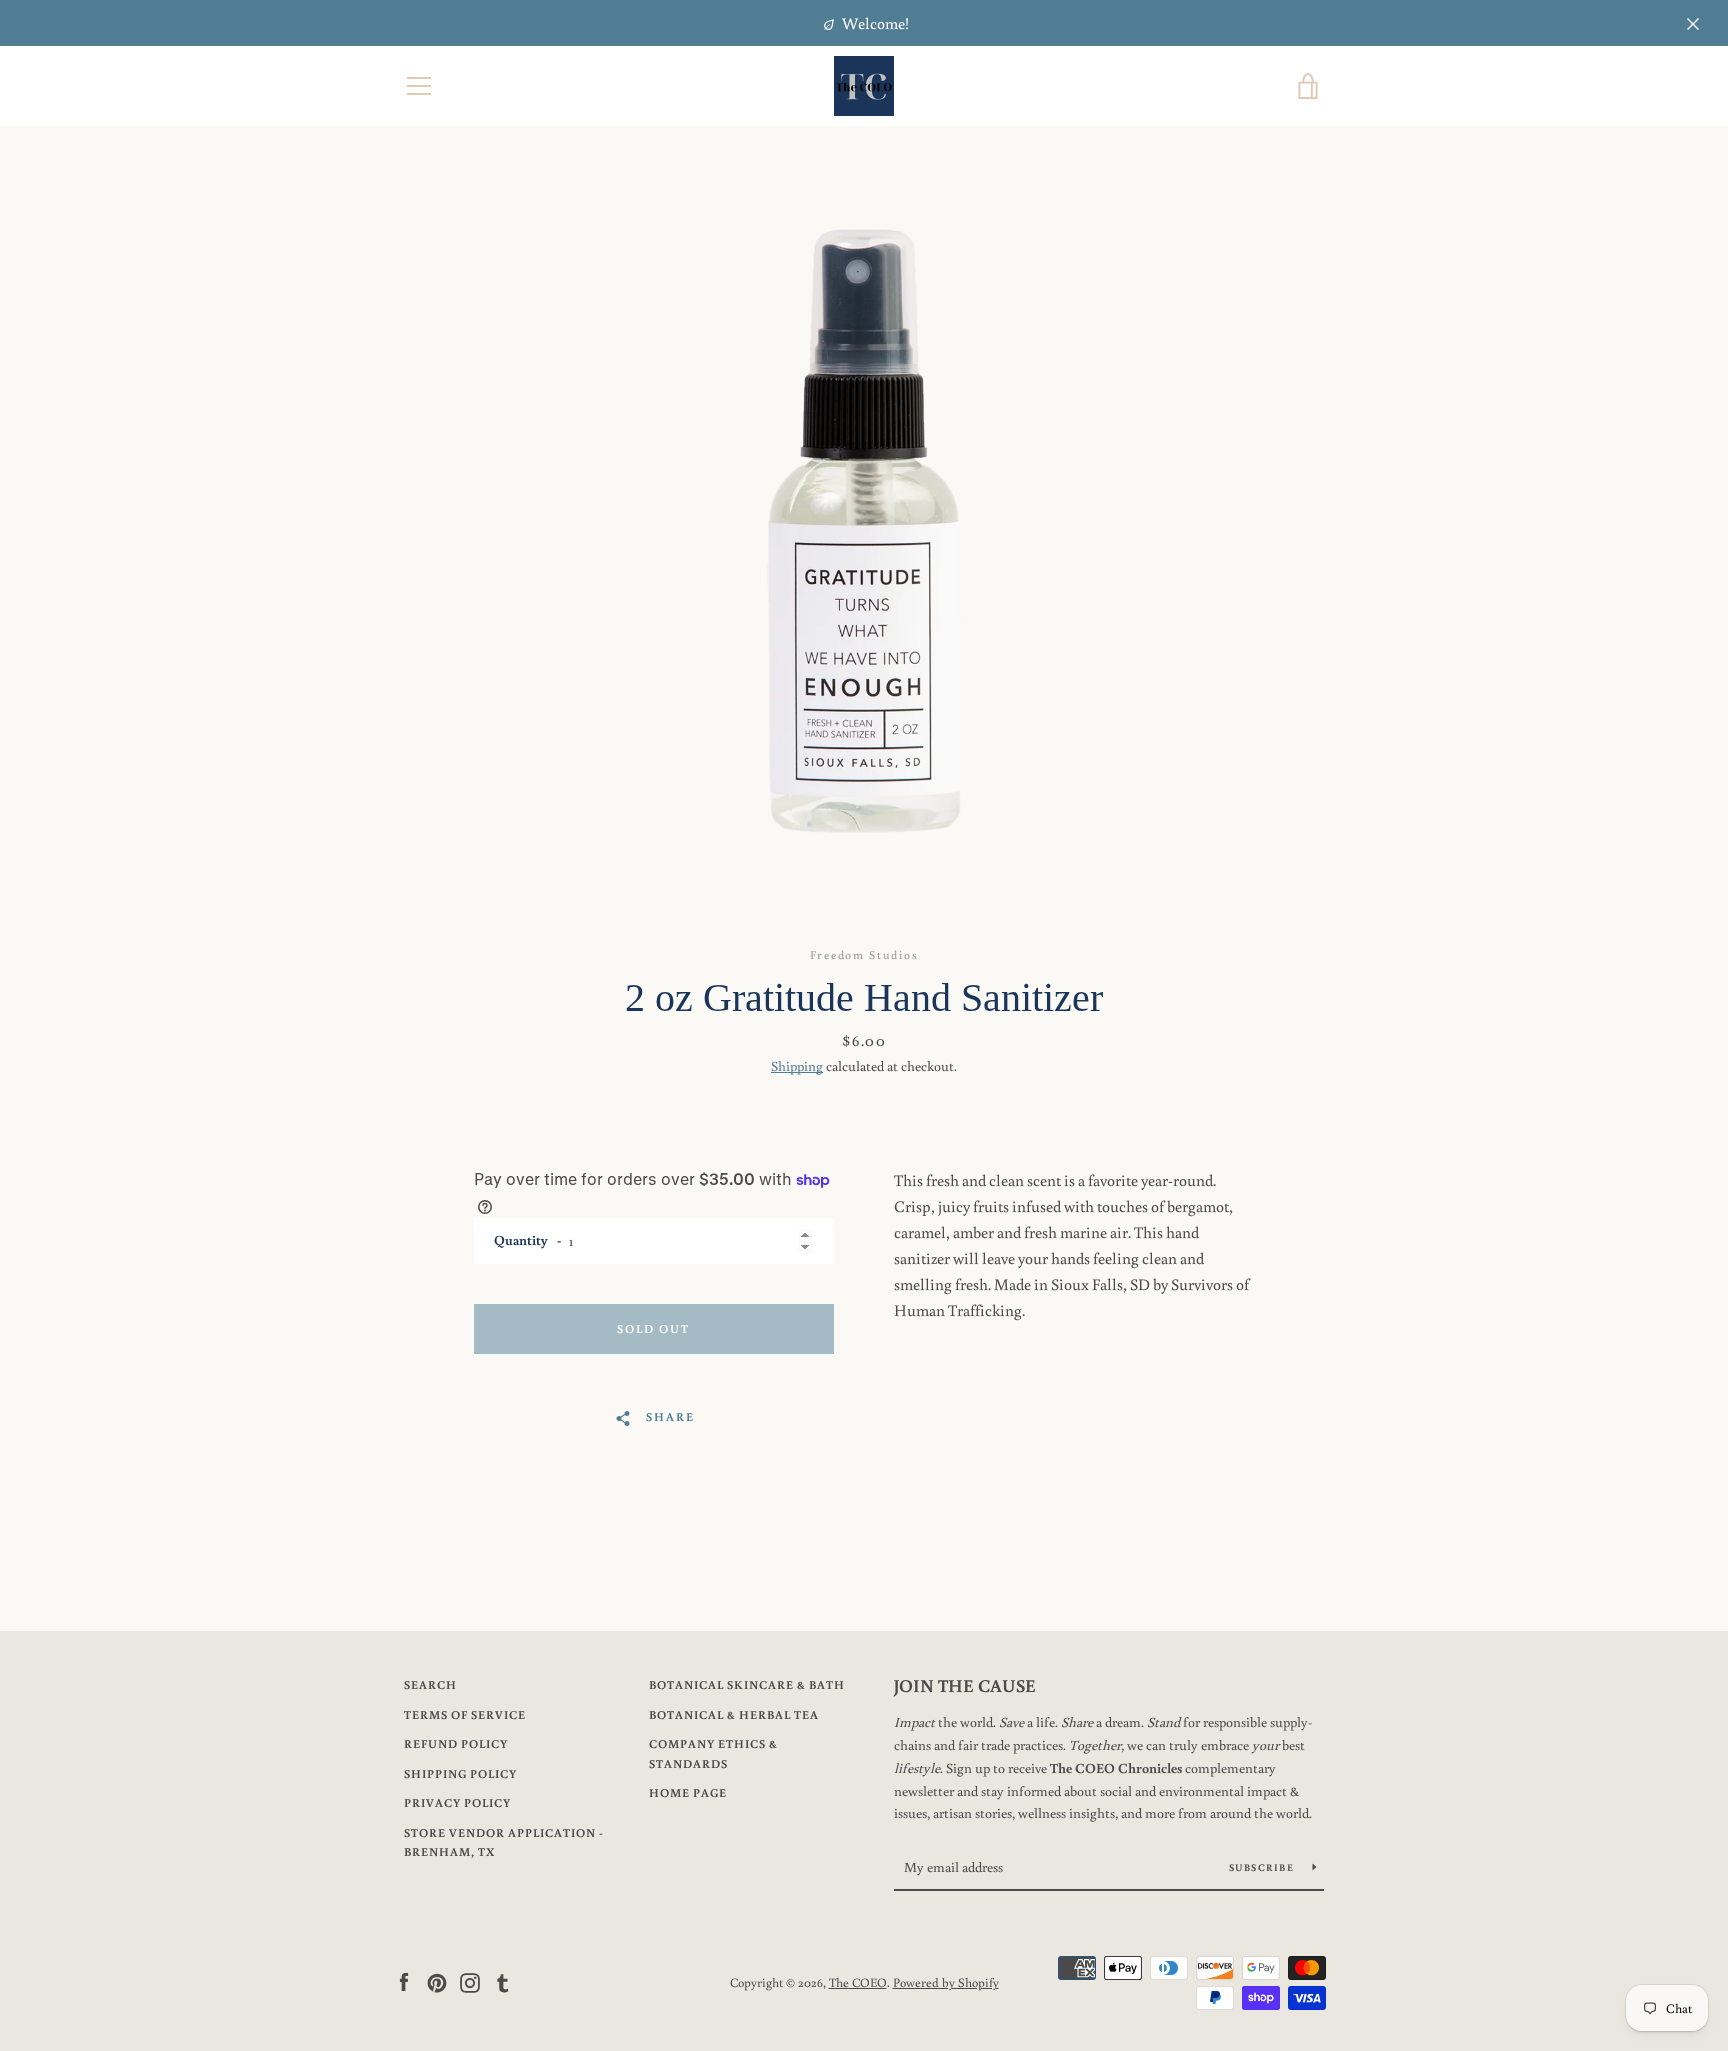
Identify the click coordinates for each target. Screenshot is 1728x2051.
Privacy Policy (457, 1802)
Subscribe (1263, 1867)
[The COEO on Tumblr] (503, 1981)
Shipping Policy (460, 1773)
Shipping (797, 1066)
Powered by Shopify (946, 1982)
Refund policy (456, 1743)
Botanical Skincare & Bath (747, 1684)
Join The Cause (965, 1685)
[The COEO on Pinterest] (437, 1981)
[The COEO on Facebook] (404, 1981)
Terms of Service (465, 1714)
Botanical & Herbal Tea (734, 1714)
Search (430, 1684)
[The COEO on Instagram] (470, 1981)
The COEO (858, 1982)
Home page (688, 1792)
